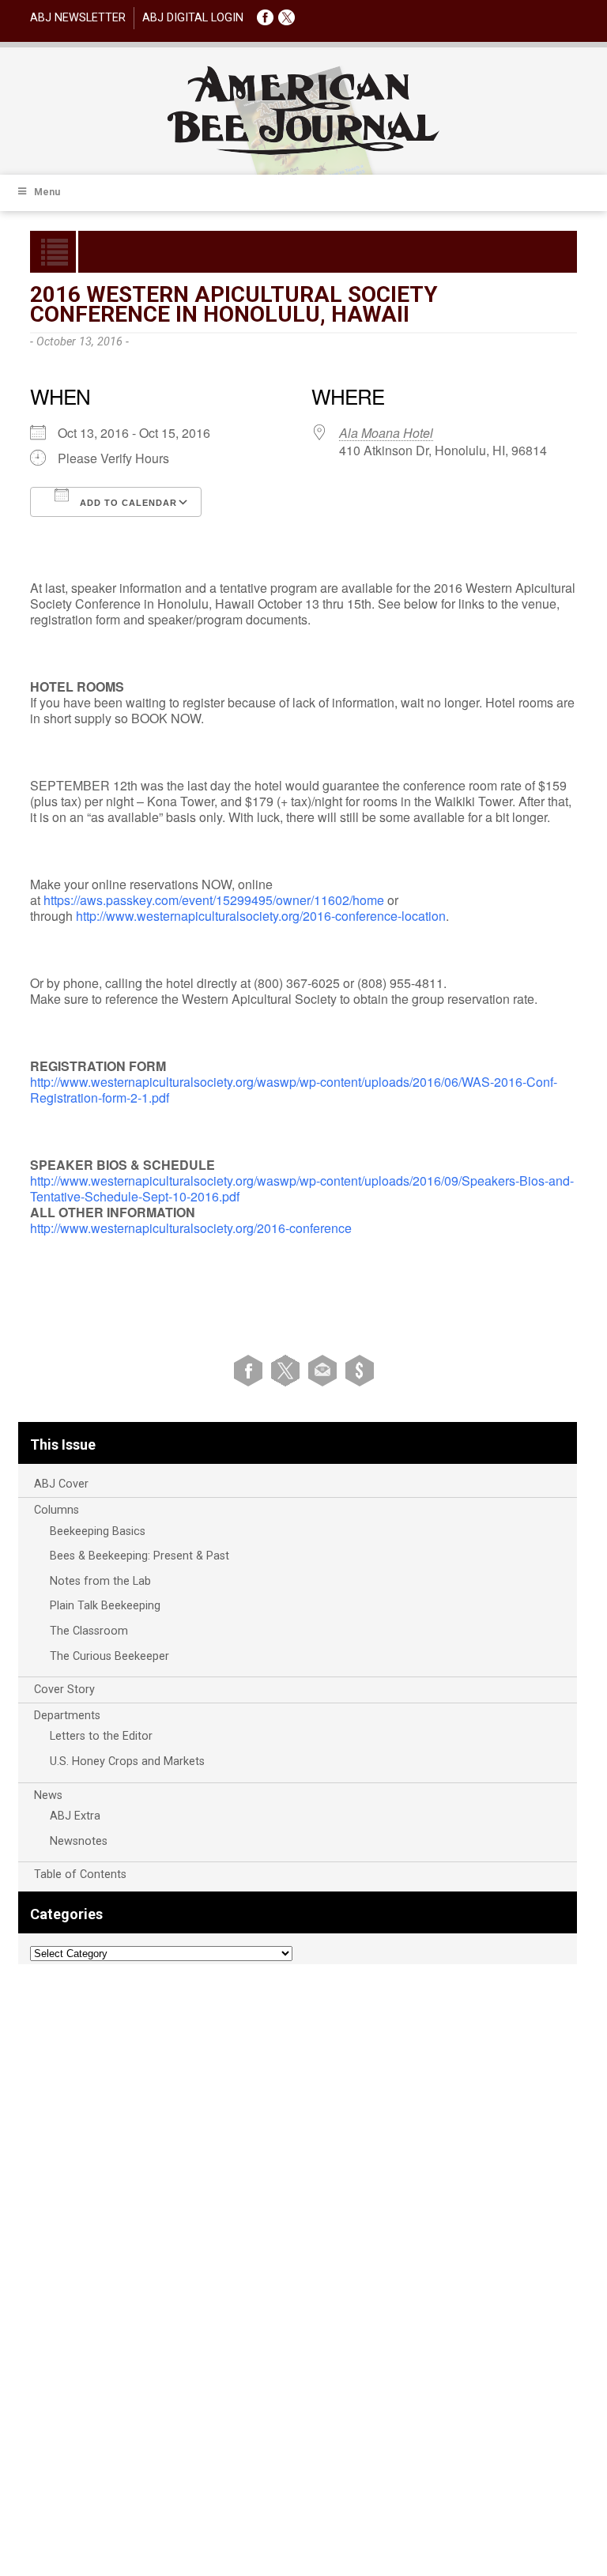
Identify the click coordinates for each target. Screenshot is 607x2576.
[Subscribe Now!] (360, 1370)
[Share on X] (288, 1370)
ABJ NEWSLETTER (78, 18)
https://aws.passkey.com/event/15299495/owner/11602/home (214, 900)
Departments (67, 1716)
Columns (57, 1510)
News (48, 1795)
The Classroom (89, 1631)
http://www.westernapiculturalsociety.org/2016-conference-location (261, 916)
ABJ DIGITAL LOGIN (193, 18)
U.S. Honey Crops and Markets (127, 1761)
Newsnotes (79, 1841)
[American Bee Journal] (303, 152)
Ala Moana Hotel (386, 433)
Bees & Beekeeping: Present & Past (139, 1556)
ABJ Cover (61, 1484)
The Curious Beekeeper (109, 1656)
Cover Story (64, 1690)
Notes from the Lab (100, 1581)
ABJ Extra (75, 1816)
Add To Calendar (127, 503)
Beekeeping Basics (98, 1531)
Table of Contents (80, 1874)
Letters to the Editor (101, 1736)
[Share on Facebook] (251, 1370)
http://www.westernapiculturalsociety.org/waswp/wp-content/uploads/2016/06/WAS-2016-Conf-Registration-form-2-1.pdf (294, 1090)
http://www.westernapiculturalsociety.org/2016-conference (191, 1228)
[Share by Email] (325, 1370)
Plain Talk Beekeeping (105, 1606)
